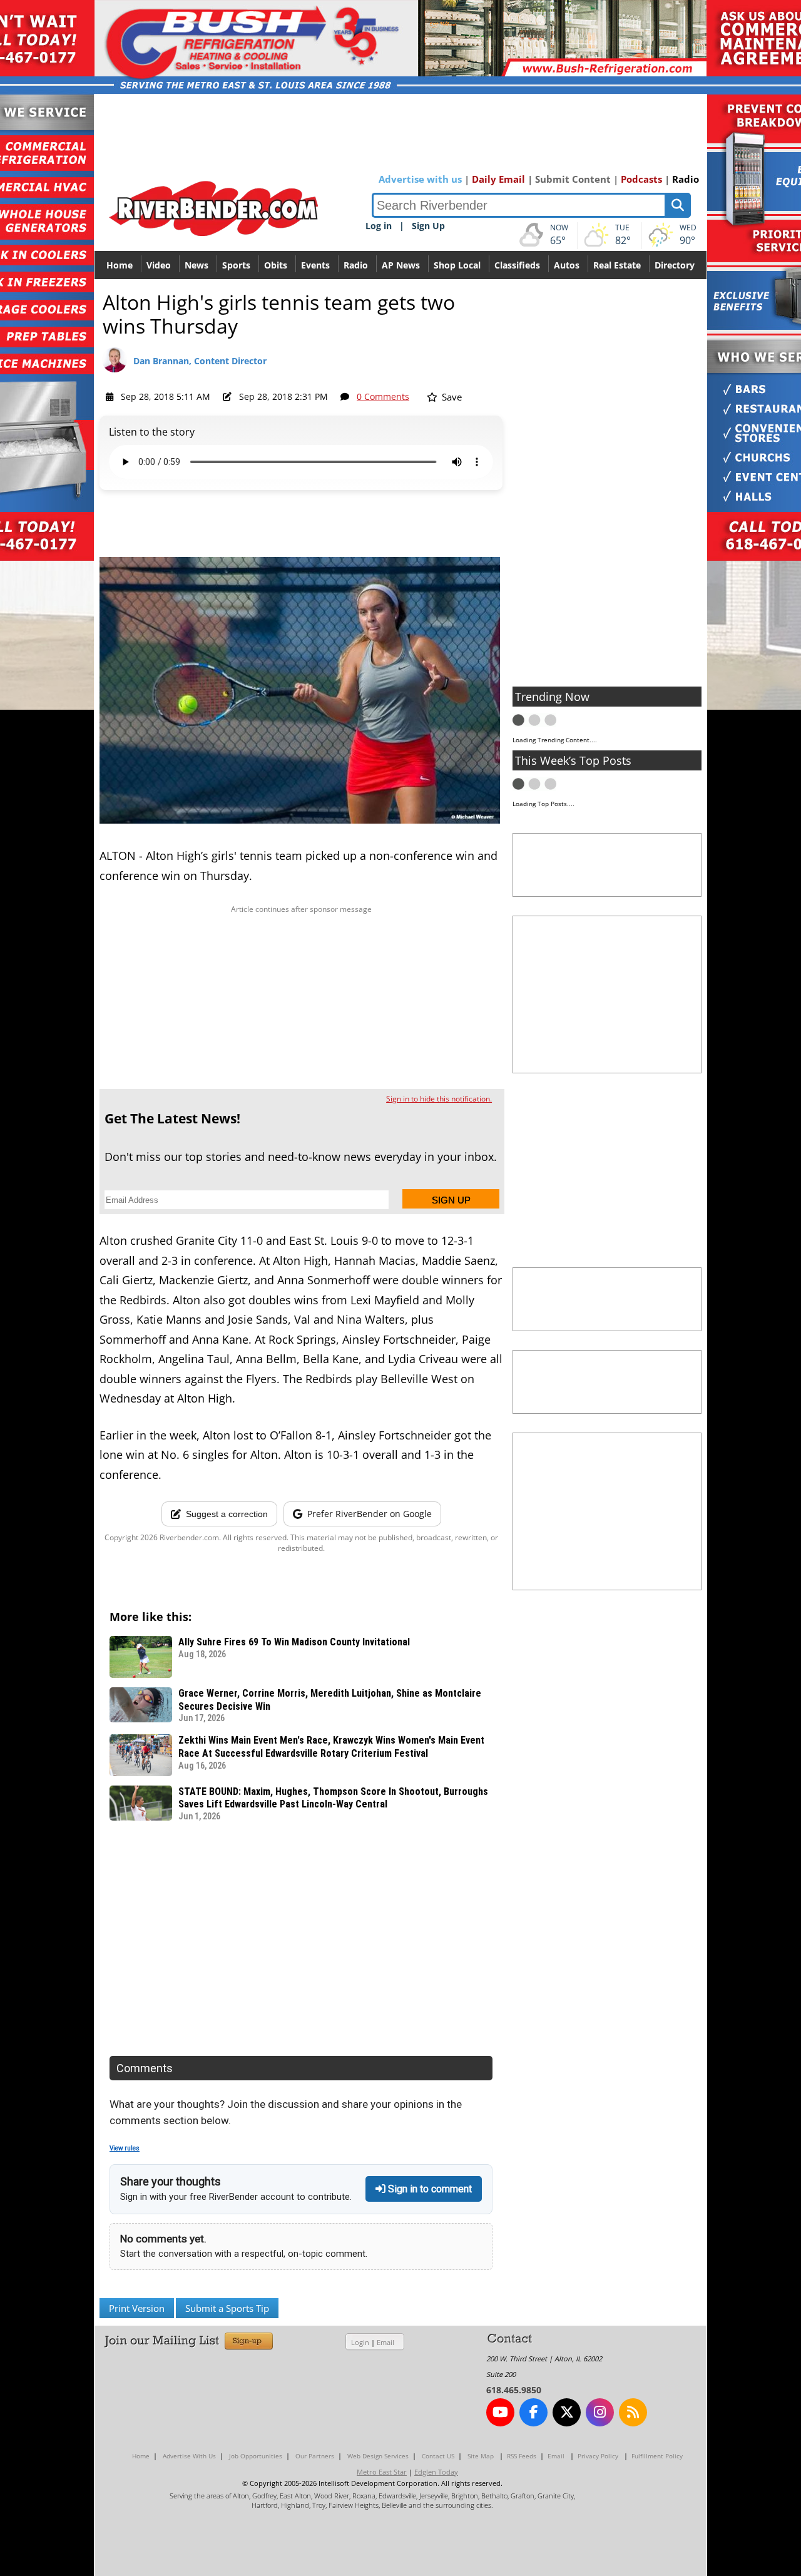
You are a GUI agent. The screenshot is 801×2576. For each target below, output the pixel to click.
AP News (401, 265)
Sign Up (428, 226)
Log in (379, 226)
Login (360, 2342)
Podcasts (641, 179)
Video (159, 265)
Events (315, 265)
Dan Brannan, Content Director (200, 361)
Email (385, 2342)
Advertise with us (420, 179)
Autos (567, 265)
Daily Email (498, 179)
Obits (276, 265)
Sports (236, 265)
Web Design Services (378, 2456)
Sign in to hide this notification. (439, 1099)
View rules (125, 2148)
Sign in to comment (429, 2189)
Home (120, 265)
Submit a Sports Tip (227, 2308)
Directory (675, 265)
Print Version (137, 2308)
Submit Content (573, 179)
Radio (686, 179)
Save (451, 397)
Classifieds (517, 265)
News (196, 265)
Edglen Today (436, 2472)
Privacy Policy (598, 2456)
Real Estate (617, 265)
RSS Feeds (522, 2456)
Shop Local (457, 265)
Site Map (481, 2456)
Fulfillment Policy (657, 2456)
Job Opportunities (256, 2456)
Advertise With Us (189, 2456)
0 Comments (383, 396)
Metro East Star (382, 2472)
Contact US (438, 2456)
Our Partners (315, 2456)
